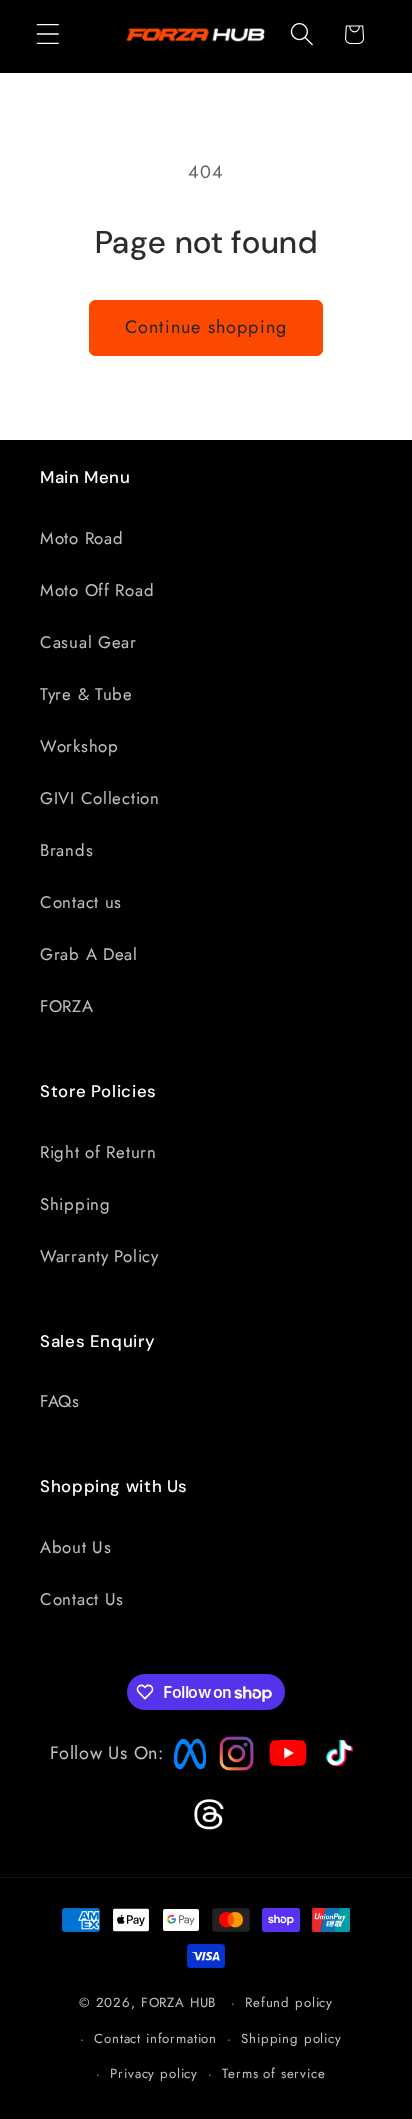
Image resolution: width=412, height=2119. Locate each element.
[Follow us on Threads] (206, 1826)
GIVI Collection (100, 798)
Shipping (75, 1204)
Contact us (81, 902)
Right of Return (98, 1152)
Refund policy (289, 2002)
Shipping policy (291, 2038)
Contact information (155, 2038)
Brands (66, 850)
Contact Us (82, 1599)
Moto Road (81, 538)
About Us (76, 1547)
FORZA (67, 1006)
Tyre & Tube (86, 694)
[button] (48, 34)
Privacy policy (154, 2073)
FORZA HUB (179, 2002)
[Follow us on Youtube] (283, 1792)
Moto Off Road (97, 590)
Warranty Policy (99, 1256)
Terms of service (273, 2073)
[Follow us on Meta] (185, 1770)
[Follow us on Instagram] (230, 1765)
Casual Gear (88, 642)
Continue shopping (206, 327)
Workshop (79, 746)
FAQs (60, 1401)
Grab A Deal (89, 954)
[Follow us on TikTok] (337, 1767)
